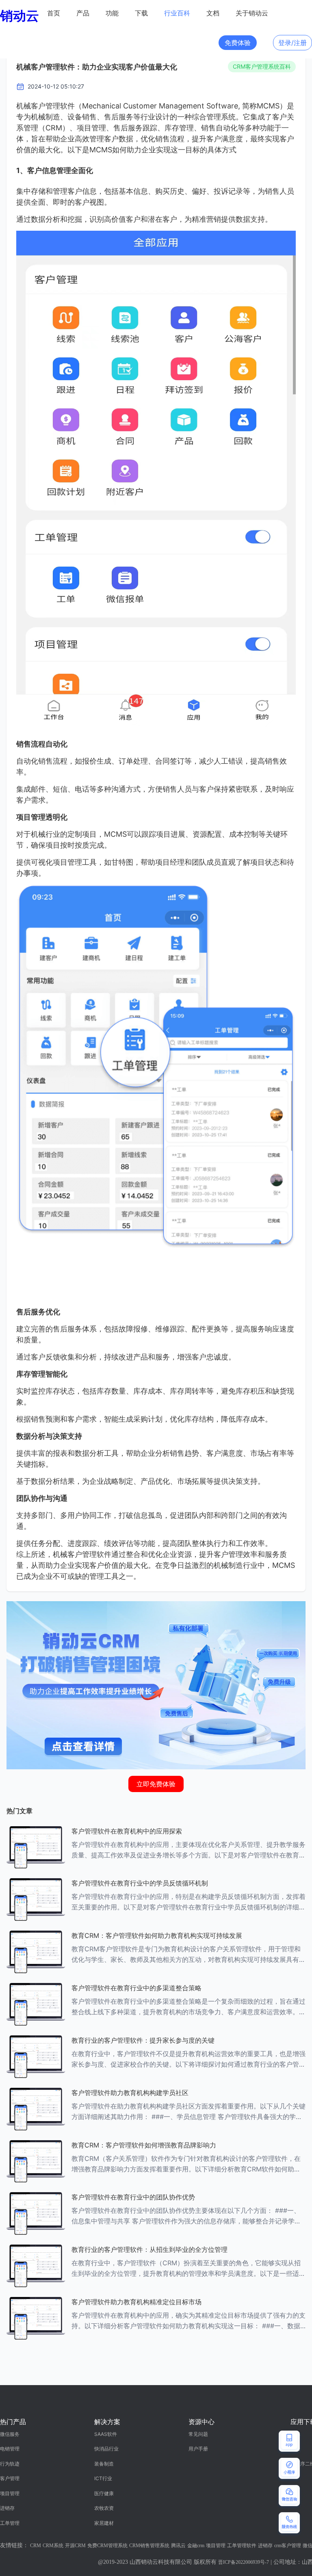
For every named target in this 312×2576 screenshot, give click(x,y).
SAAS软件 (106, 2434)
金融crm (196, 2546)
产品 (83, 13)
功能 (112, 13)
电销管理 (10, 2449)
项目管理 (10, 2493)
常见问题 (198, 2434)
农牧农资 (104, 2508)
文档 (213, 13)
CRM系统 (53, 2546)
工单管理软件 (242, 2546)
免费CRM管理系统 (107, 2546)
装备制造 (104, 2464)
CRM (36, 2546)
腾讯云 (178, 2546)
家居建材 (104, 2523)
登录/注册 (292, 43)
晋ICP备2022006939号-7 (244, 2562)
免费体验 (238, 43)
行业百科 (177, 13)
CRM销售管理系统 (149, 2546)
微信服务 (10, 2434)
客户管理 (10, 2478)
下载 (141, 13)
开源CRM (75, 2546)
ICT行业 (103, 2478)
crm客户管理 (288, 2546)
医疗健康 (104, 2493)
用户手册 (198, 2449)
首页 (54, 13)
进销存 (7, 2508)
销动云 (19, 16)
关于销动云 (252, 13)
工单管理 (10, 2523)
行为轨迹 (10, 2464)
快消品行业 (106, 2449)
